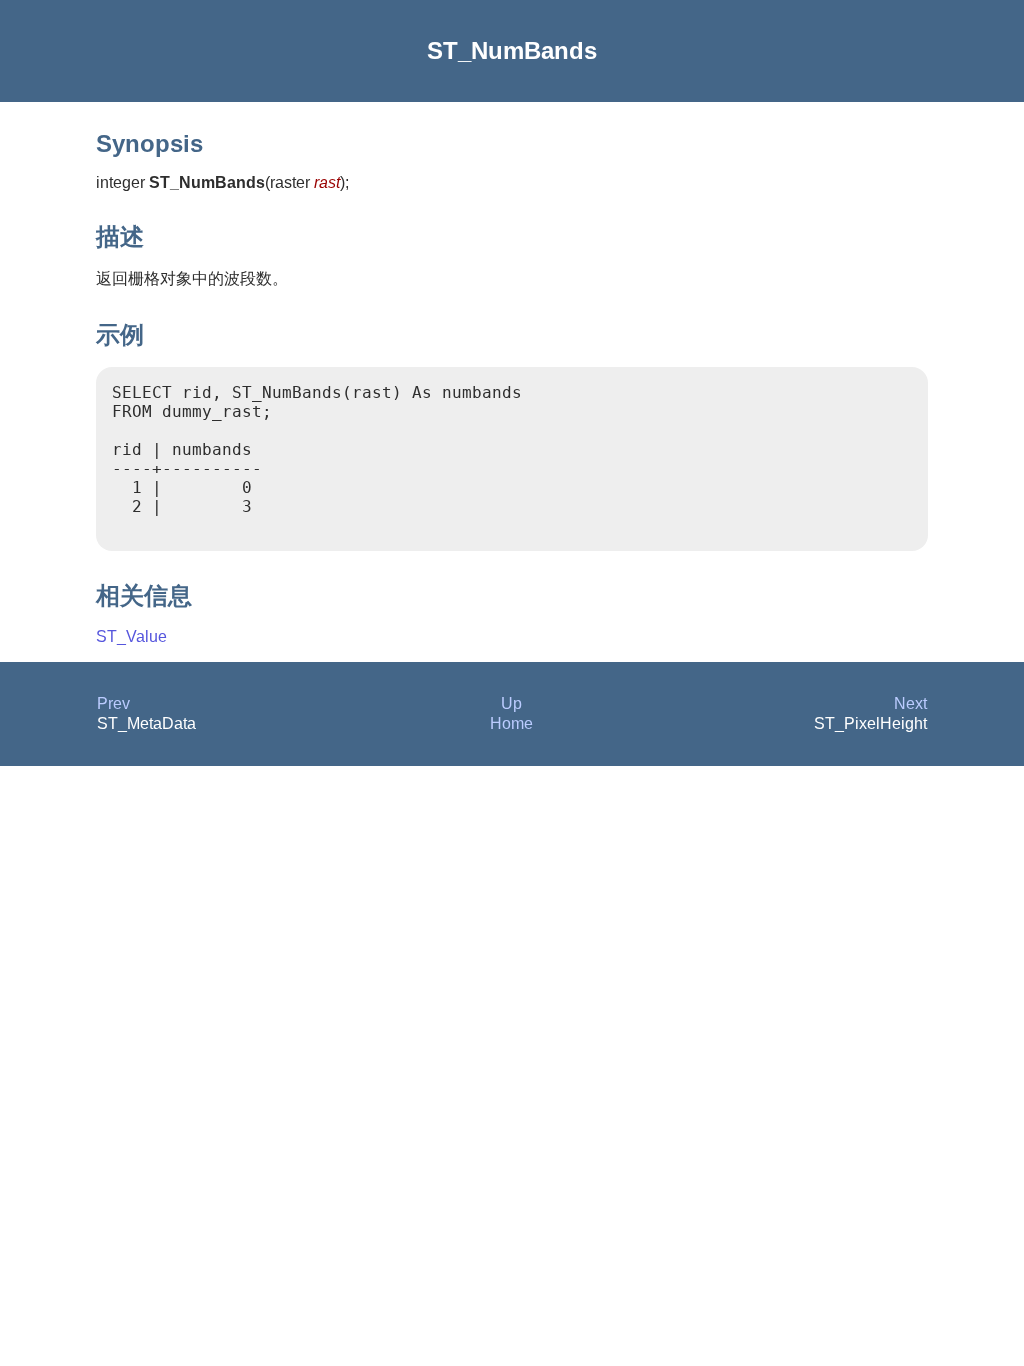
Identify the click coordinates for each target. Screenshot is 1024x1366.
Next (910, 703)
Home (511, 723)
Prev (113, 703)
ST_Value (131, 636)
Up (511, 703)
